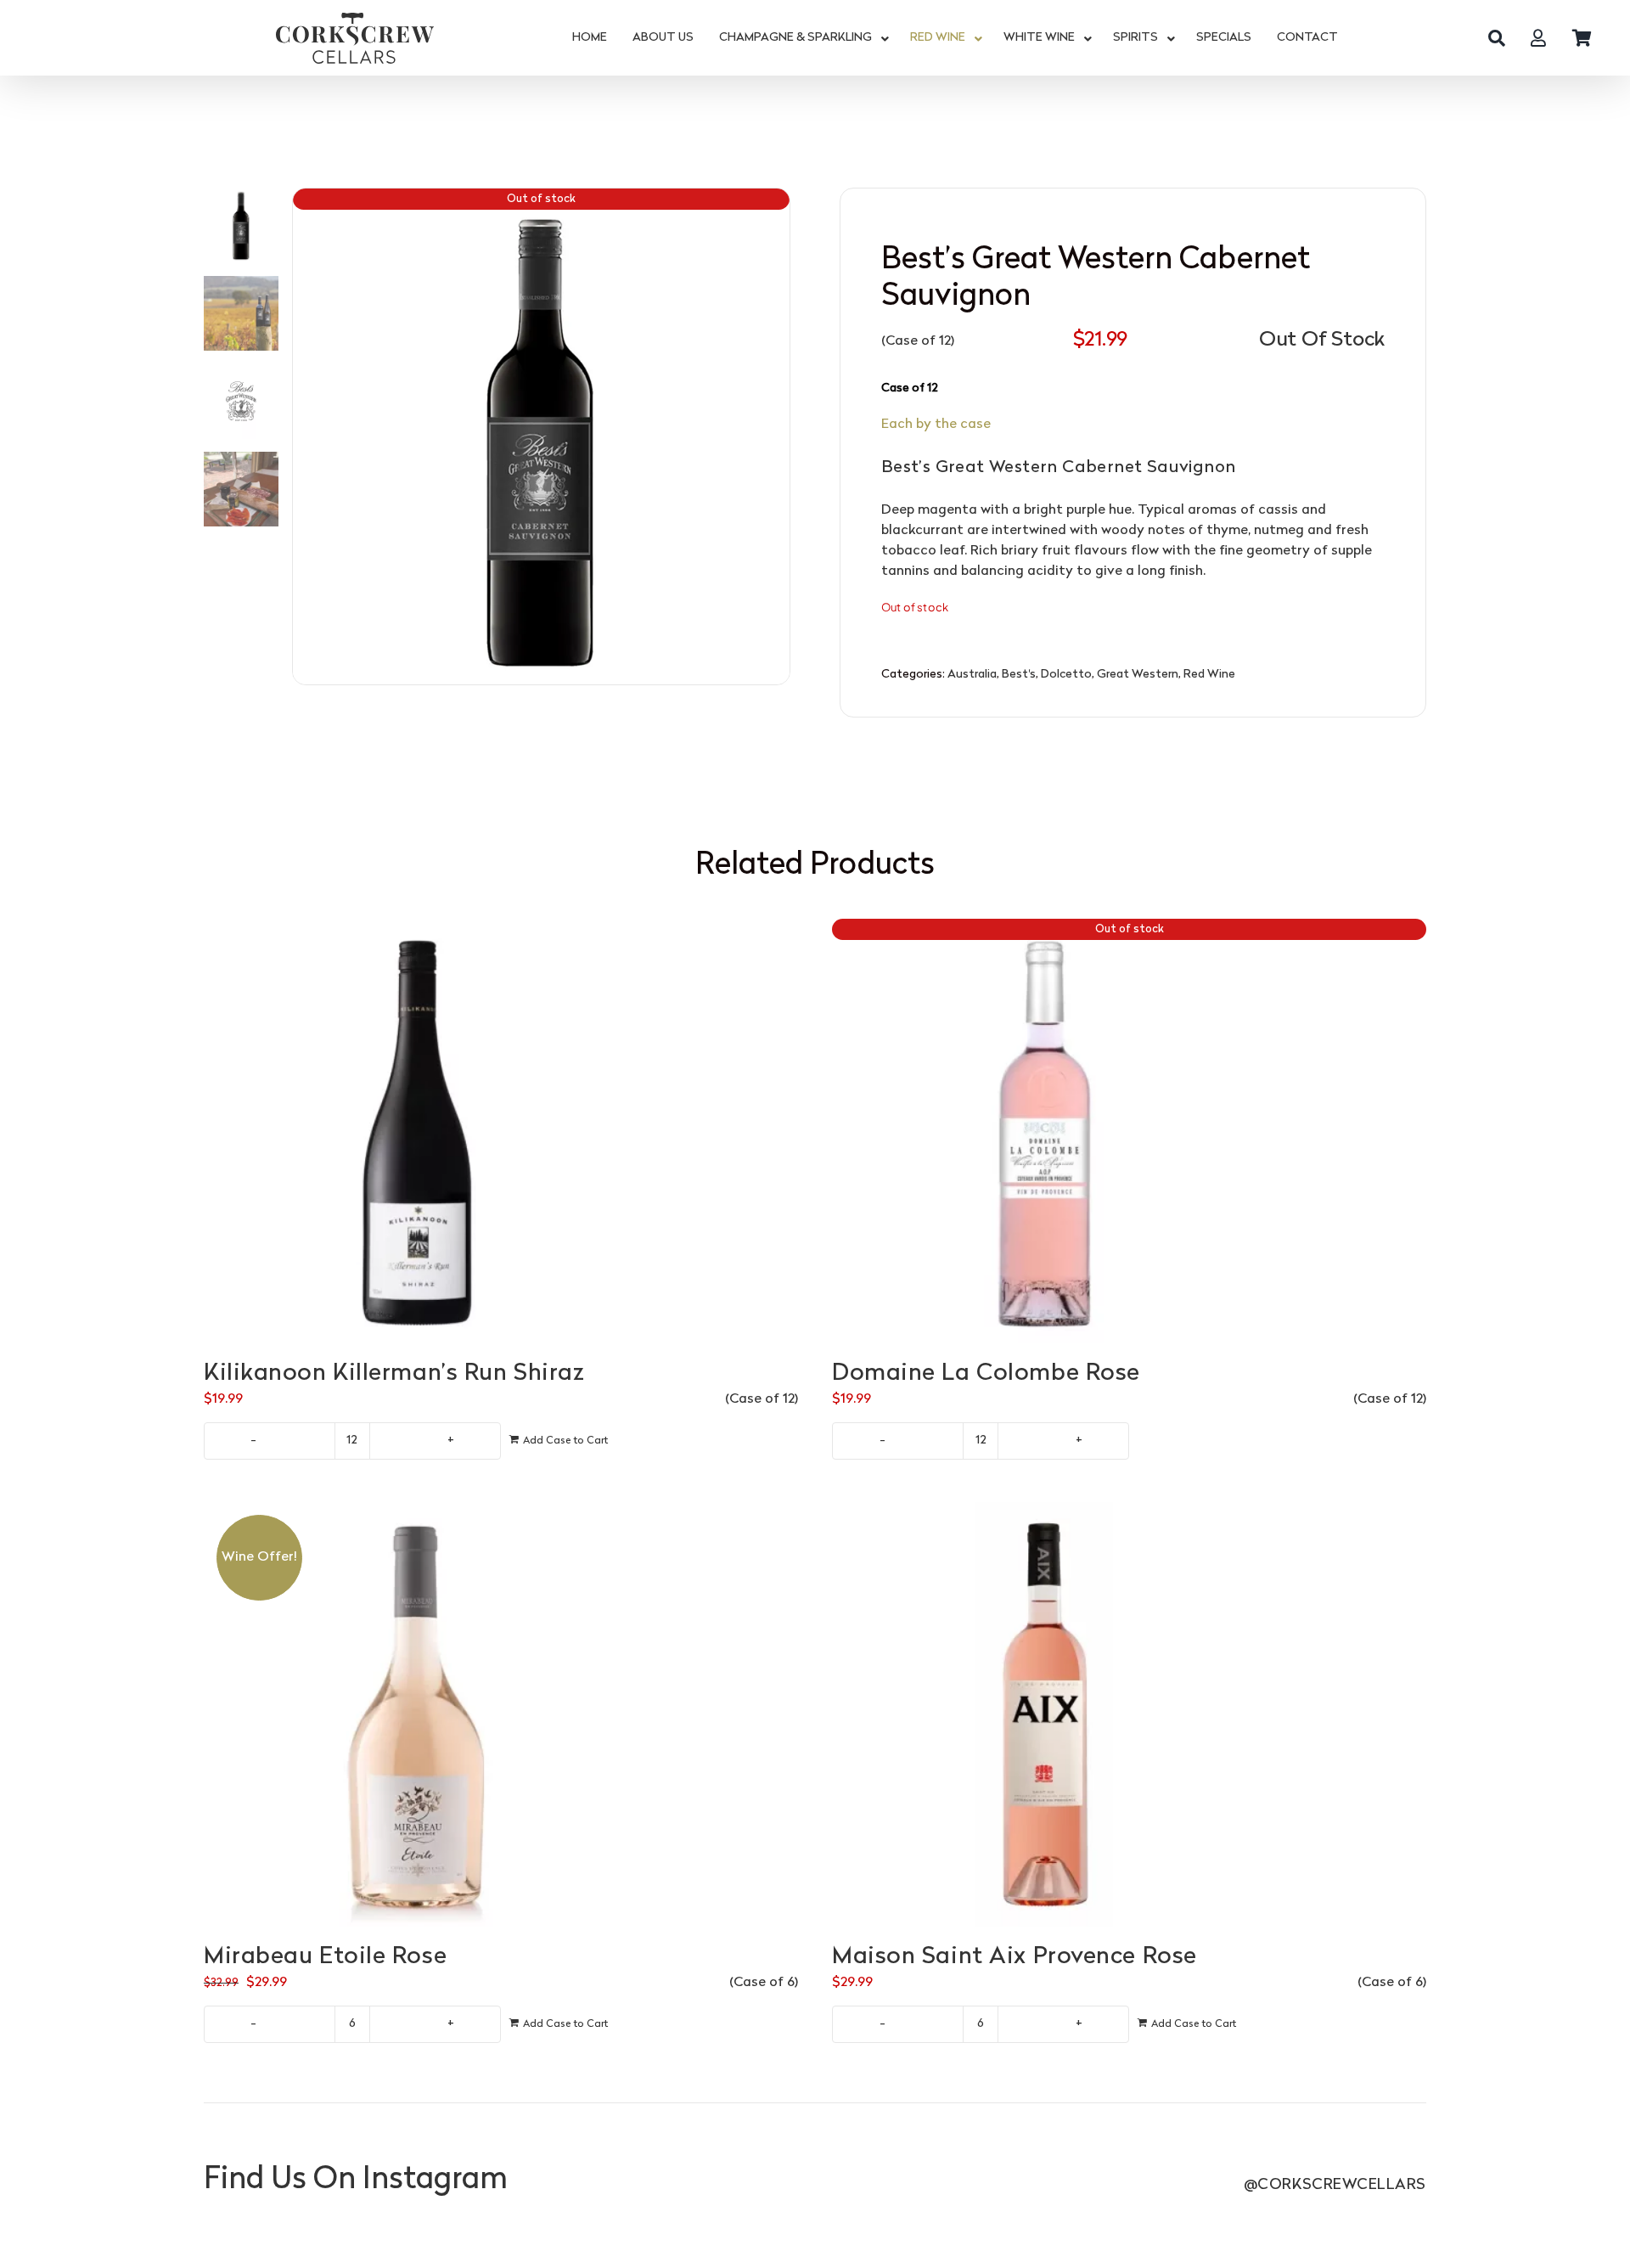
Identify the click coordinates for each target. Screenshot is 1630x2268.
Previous (306, 436)
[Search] (1497, 38)
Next (778, 436)
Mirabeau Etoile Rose (325, 1957)
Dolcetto (1066, 675)
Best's (1019, 675)
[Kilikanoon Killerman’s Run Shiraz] (501, 1131)
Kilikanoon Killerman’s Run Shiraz (394, 1374)
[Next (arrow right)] (1600, 1134)
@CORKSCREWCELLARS (1335, 2185)
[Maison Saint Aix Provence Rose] (1129, 1714)
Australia (972, 675)
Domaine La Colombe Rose (986, 1374)
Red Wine (1209, 675)
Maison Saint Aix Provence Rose (1015, 1957)
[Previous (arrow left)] (30, 1134)
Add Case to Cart (565, 1441)
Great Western (1138, 675)
